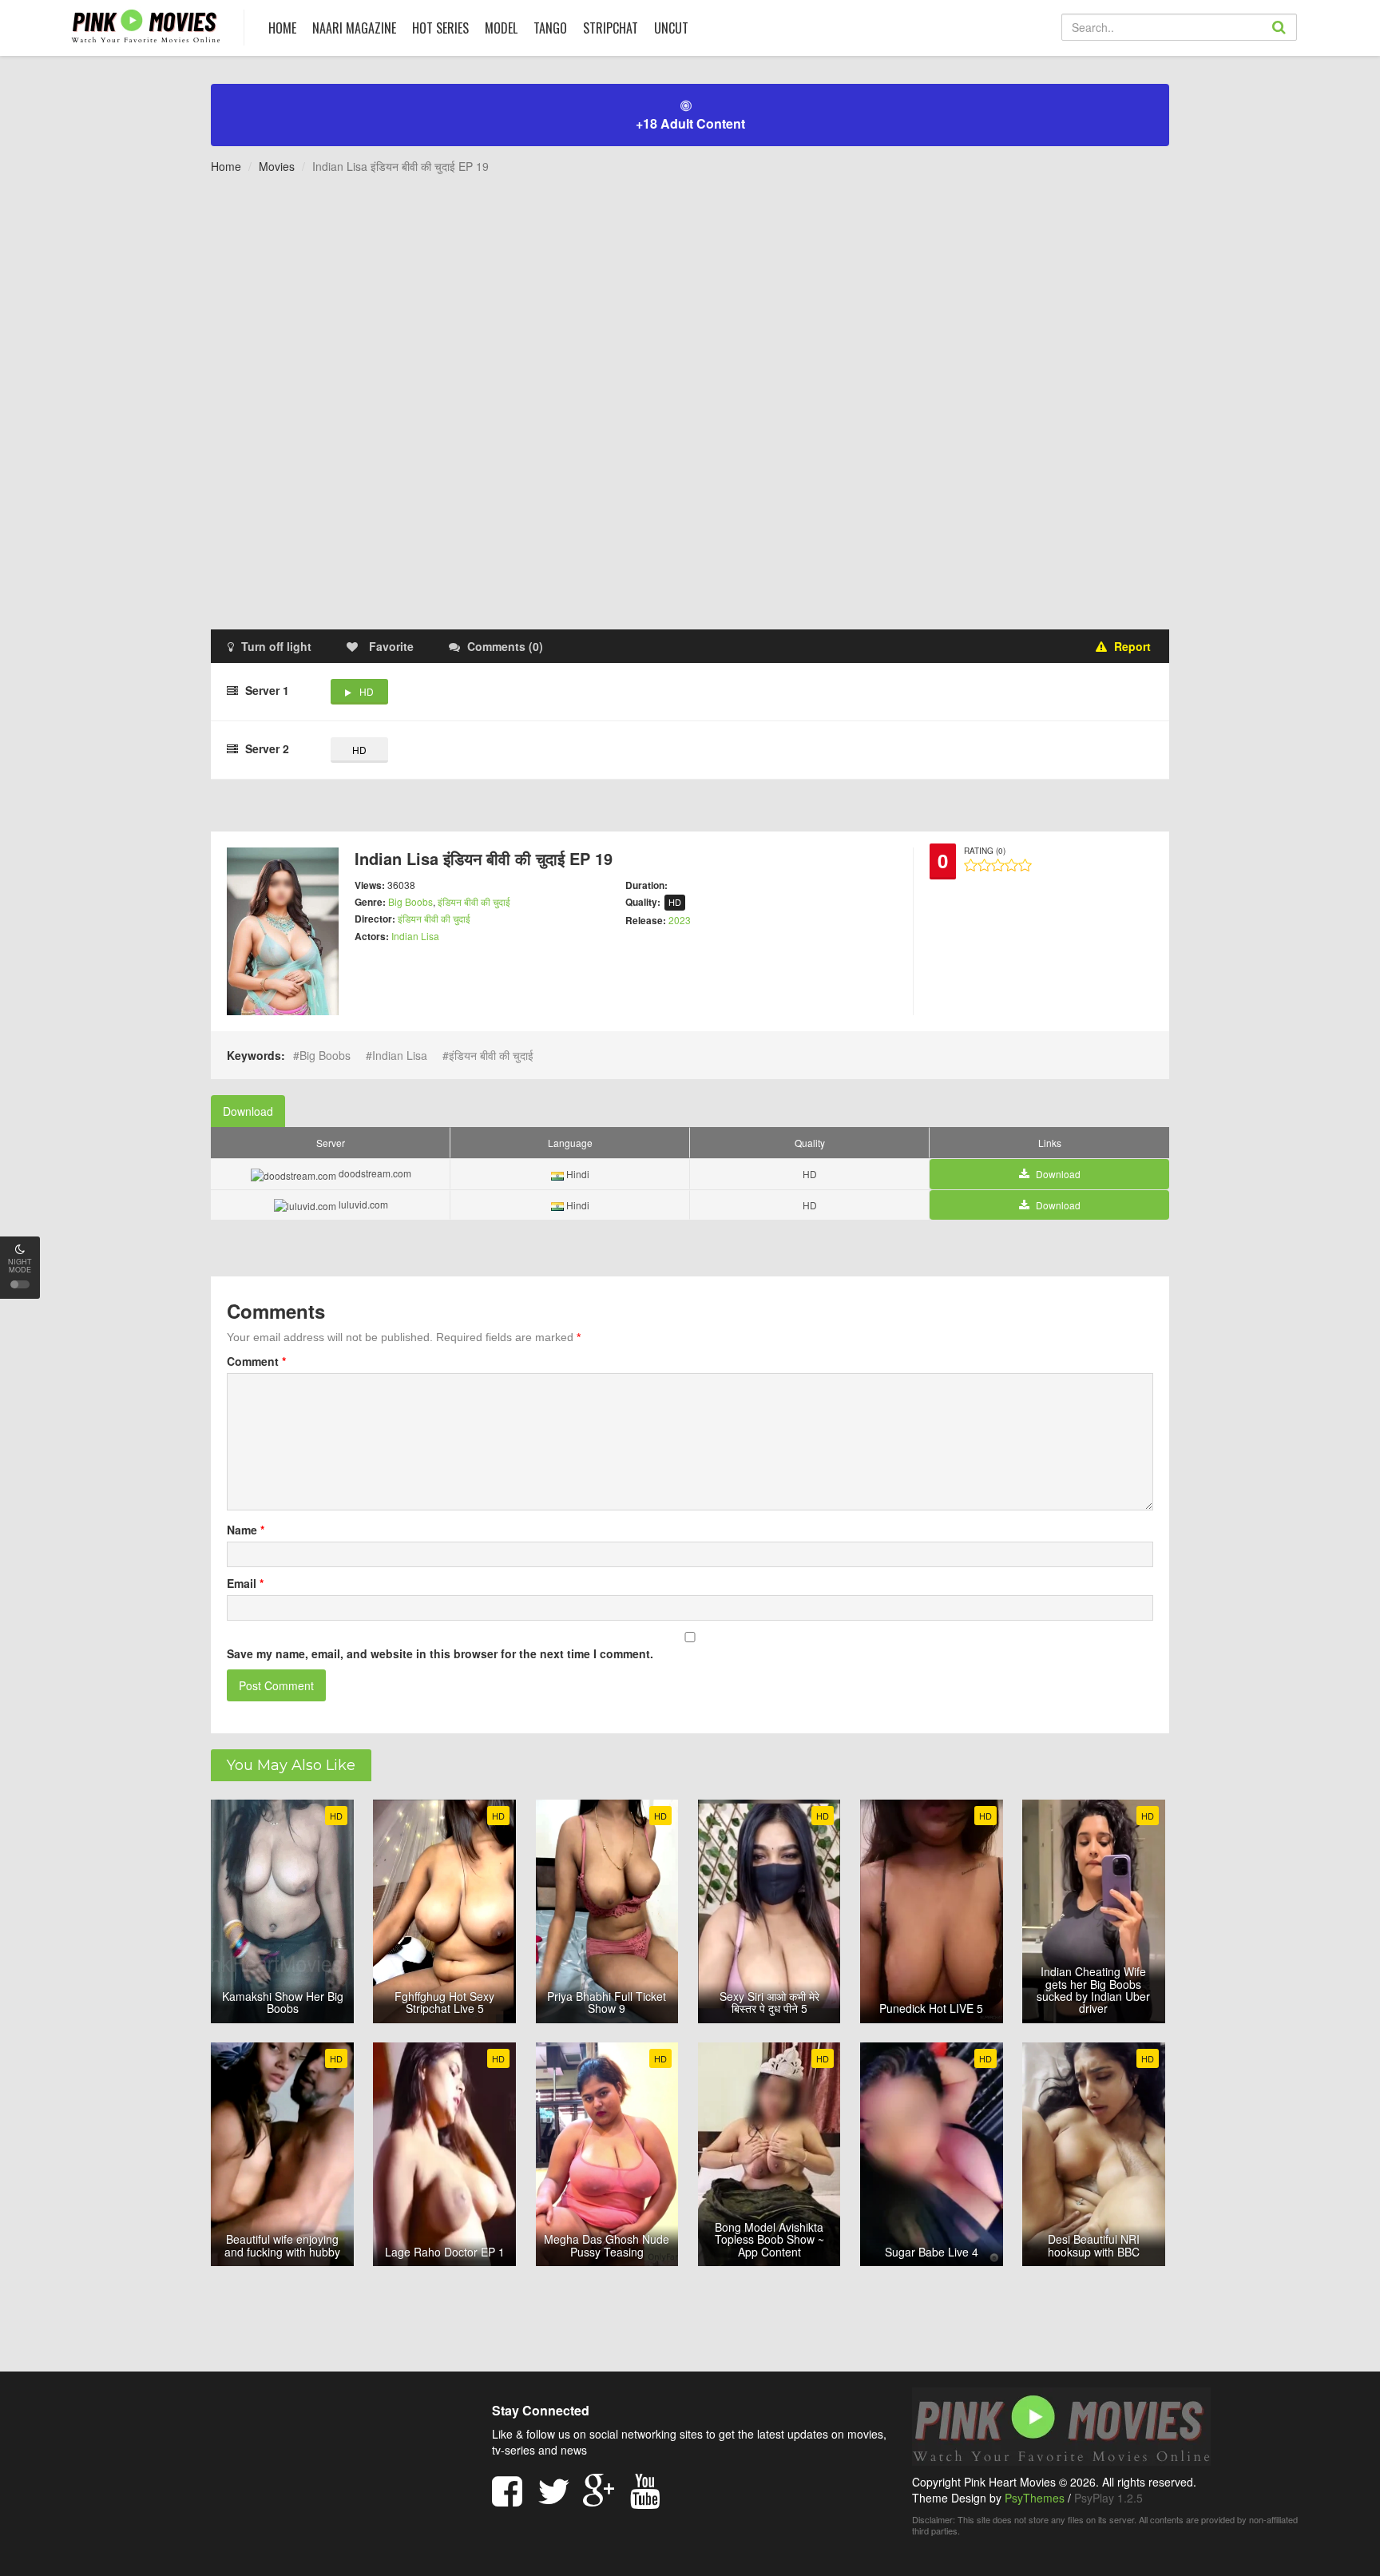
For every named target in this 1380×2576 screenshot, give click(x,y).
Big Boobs (410, 901)
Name (246, 1530)
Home (226, 166)
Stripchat (611, 28)
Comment (256, 1361)
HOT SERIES (440, 28)
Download (248, 1111)
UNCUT (671, 28)
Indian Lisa (415, 936)
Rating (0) (985, 851)
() (505, 646)
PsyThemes (1035, 2498)
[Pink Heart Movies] (146, 25)
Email (245, 1583)
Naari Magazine (354, 28)
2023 (680, 920)
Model (501, 28)
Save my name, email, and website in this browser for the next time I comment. (440, 1653)
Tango (550, 28)
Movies (277, 166)
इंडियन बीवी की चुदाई (474, 901)
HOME (282, 28)
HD (367, 691)
